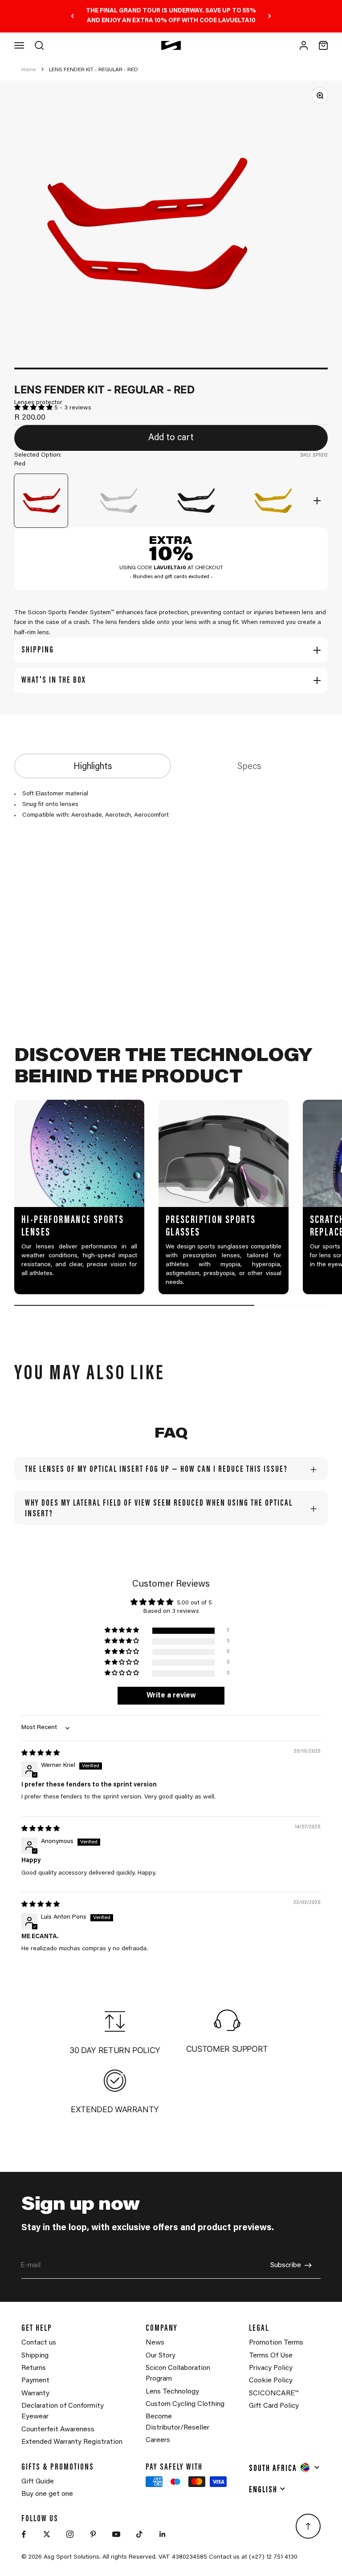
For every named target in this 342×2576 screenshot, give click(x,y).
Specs (249, 767)
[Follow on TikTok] (139, 2534)
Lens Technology (172, 2392)
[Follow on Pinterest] (93, 2534)
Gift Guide (38, 2482)
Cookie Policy (271, 2381)
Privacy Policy (271, 2368)
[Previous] (72, 16)
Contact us (39, 2343)
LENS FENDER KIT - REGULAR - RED (94, 70)
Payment (35, 2381)
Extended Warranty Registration (72, 2442)
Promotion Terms (276, 2343)
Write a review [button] (171, 1696)
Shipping (35, 2356)
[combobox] (285, 2467)
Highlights (93, 767)
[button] (34, 408)
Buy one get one (47, 2494)
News (155, 2343)
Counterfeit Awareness (58, 2430)
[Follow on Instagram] (70, 2534)
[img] (41, 1754)
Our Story (161, 2356)
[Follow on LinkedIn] (163, 2534)
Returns (34, 2368)
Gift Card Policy (274, 2406)
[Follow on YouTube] (116, 2534)
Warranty (35, 2394)
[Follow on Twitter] (47, 2534)
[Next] (270, 16)
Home (28, 70)
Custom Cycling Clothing (185, 2404)
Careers (158, 2440)
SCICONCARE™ (274, 2394)
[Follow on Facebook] (24, 2534)
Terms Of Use (271, 2356)
